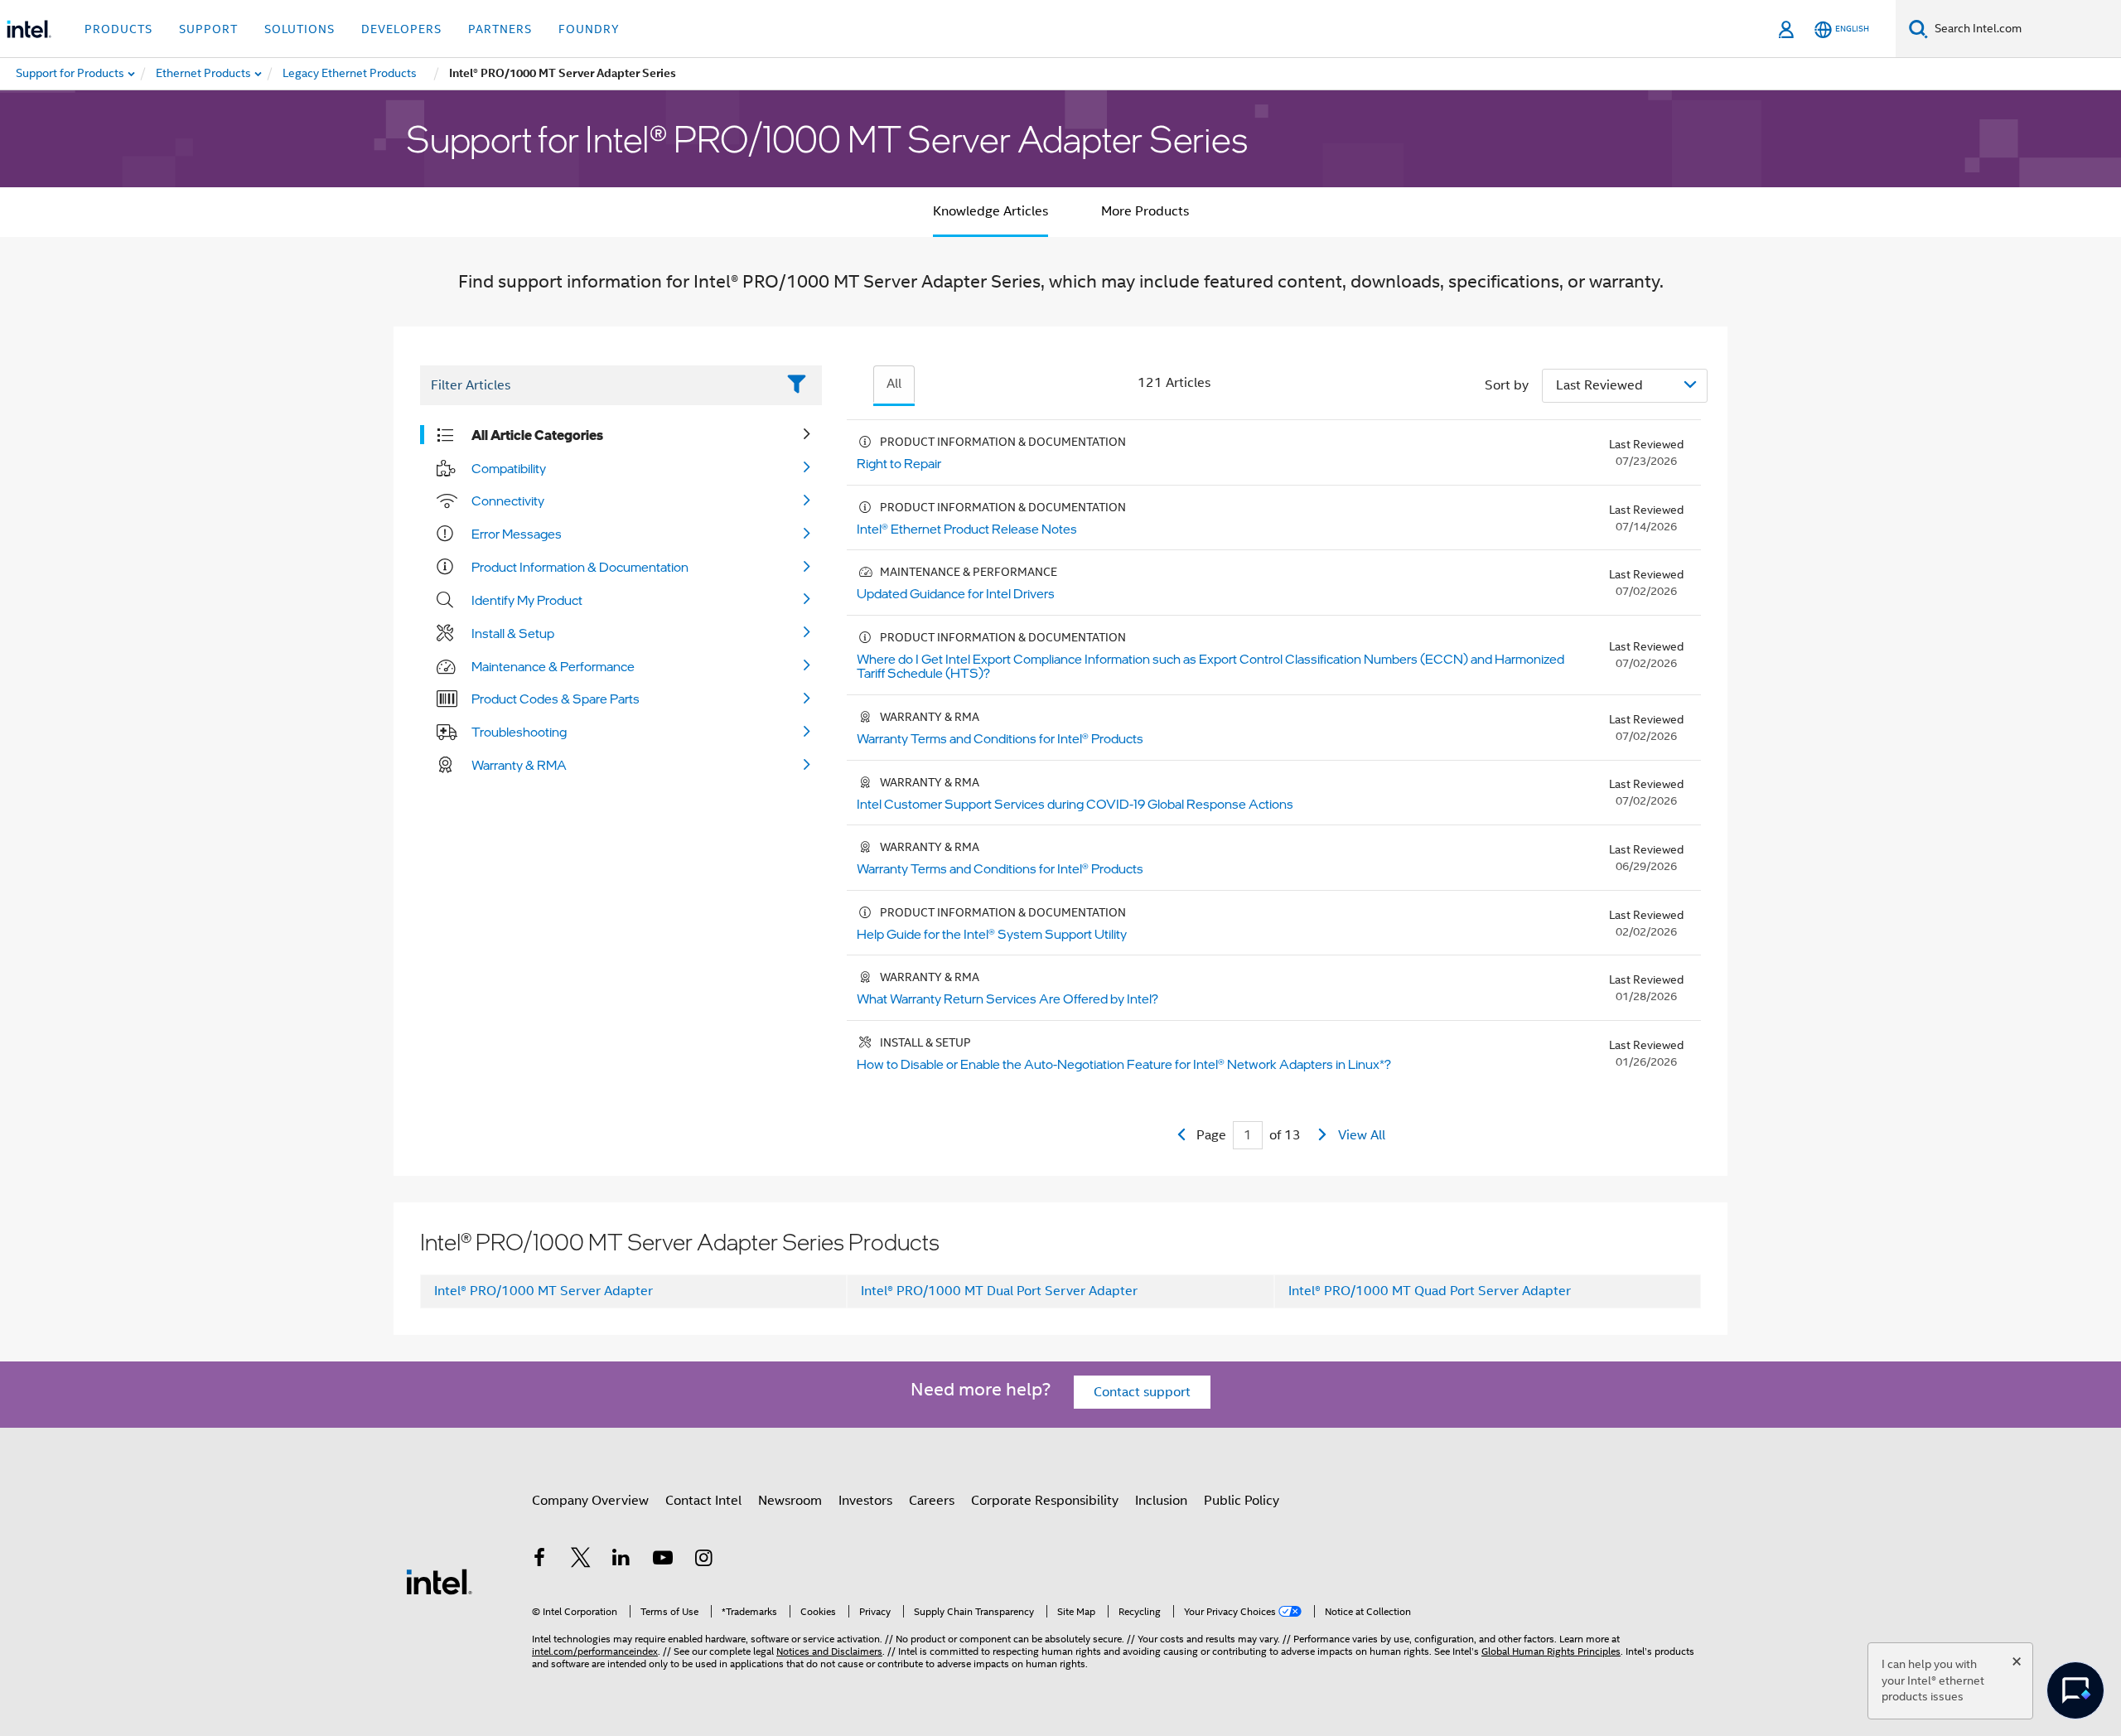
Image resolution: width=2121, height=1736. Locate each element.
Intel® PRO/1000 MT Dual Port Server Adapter (999, 1291)
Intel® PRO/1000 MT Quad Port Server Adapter (1430, 1291)
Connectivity (508, 500)
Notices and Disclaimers (829, 1651)
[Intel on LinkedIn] (621, 1560)
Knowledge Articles (990, 211)
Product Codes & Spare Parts (556, 699)
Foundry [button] (589, 29)
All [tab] (894, 384)
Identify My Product (527, 600)
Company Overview (590, 1501)
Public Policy (1242, 1501)
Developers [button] (401, 29)
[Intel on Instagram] (703, 1560)
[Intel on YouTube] (663, 1560)
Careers (932, 1501)
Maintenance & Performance (553, 666)
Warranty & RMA (519, 765)
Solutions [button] (300, 29)
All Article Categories (537, 435)
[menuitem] (204, 74)
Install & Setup (513, 633)
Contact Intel (703, 1501)
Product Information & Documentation (580, 567)
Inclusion (1161, 1501)
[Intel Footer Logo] (439, 1581)
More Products (1145, 211)
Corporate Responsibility (1045, 1501)
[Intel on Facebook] (539, 1560)
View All (1362, 1135)
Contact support (1142, 1392)
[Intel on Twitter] (581, 1560)
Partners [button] (500, 29)
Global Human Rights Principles (1551, 1651)
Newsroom (790, 1501)
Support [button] (208, 29)
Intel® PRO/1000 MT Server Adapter (544, 1291)
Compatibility (509, 468)
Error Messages (517, 534)
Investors (865, 1501)
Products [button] (118, 29)
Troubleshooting (519, 732)
